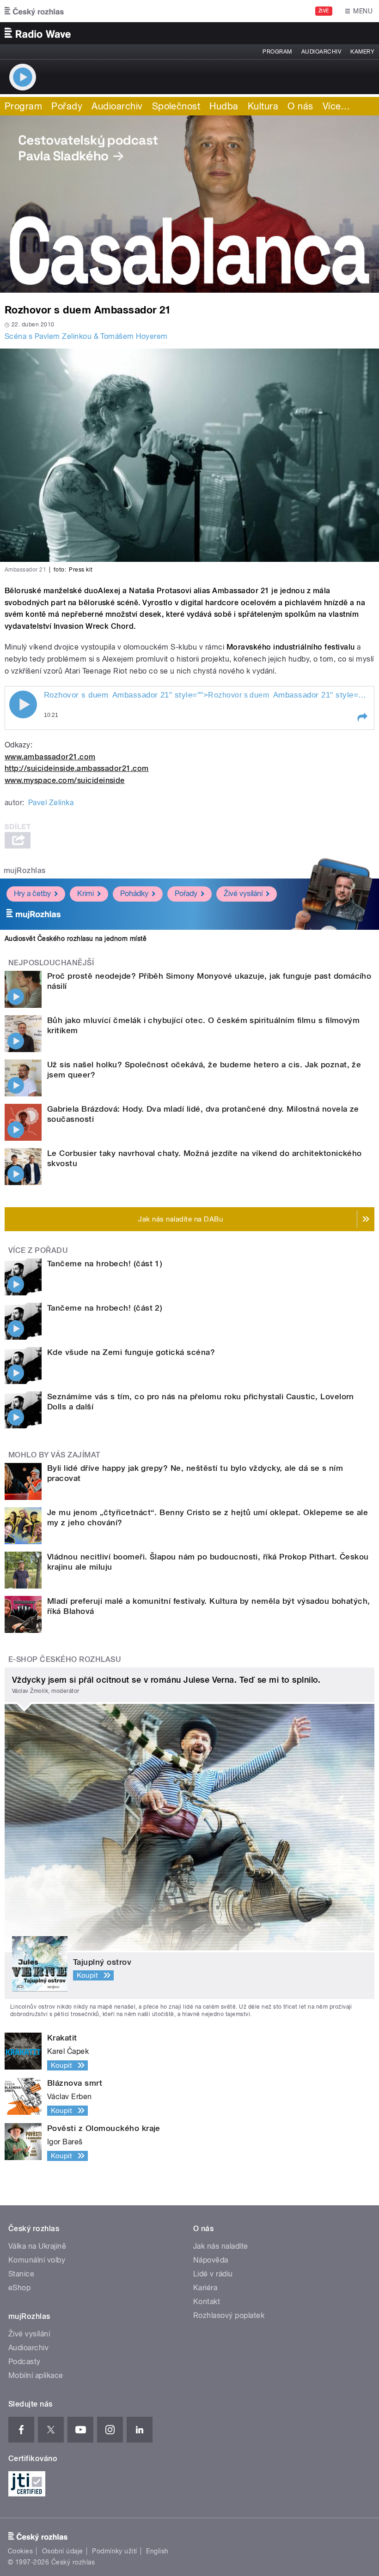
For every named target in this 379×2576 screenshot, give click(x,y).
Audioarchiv (321, 52)
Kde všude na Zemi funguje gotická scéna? (131, 1352)
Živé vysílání (243, 894)
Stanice (21, 2274)
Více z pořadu (38, 1250)
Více (336, 106)
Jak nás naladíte (221, 2246)
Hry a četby (32, 894)
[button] (362, 717)
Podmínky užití (115, 2551)
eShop (19, 2288)
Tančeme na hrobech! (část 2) (105, 1308)
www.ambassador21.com (50, 757)
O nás (300, 106)
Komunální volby (37, 2260)
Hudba (224, 106)
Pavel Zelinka (51, 803)
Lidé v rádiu (213, 2274)
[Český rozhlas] (34, 11)
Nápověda (211, 2260)
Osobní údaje (63, 2551)
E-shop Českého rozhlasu (65, 1659)
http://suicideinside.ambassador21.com (77, 768)
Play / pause (23, 704)
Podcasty (24, 2362)
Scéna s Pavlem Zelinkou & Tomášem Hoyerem (86, 336)
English (157, 2551)
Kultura (263, 106)
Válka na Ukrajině (37, 2246)
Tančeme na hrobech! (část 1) (105, 1264)
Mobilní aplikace (36, 2375)
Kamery (362, 52)
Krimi (86, 894)
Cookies (20, 2551)
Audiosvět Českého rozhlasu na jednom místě (76, 939)
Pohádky (134, 894)
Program (277, 52)
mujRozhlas (25, 870)
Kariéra (205, 2288)
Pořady (67, 106)
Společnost (176, 106)
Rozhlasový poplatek (229, 2315)
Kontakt (207, 2302)
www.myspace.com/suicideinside (65, 780)
